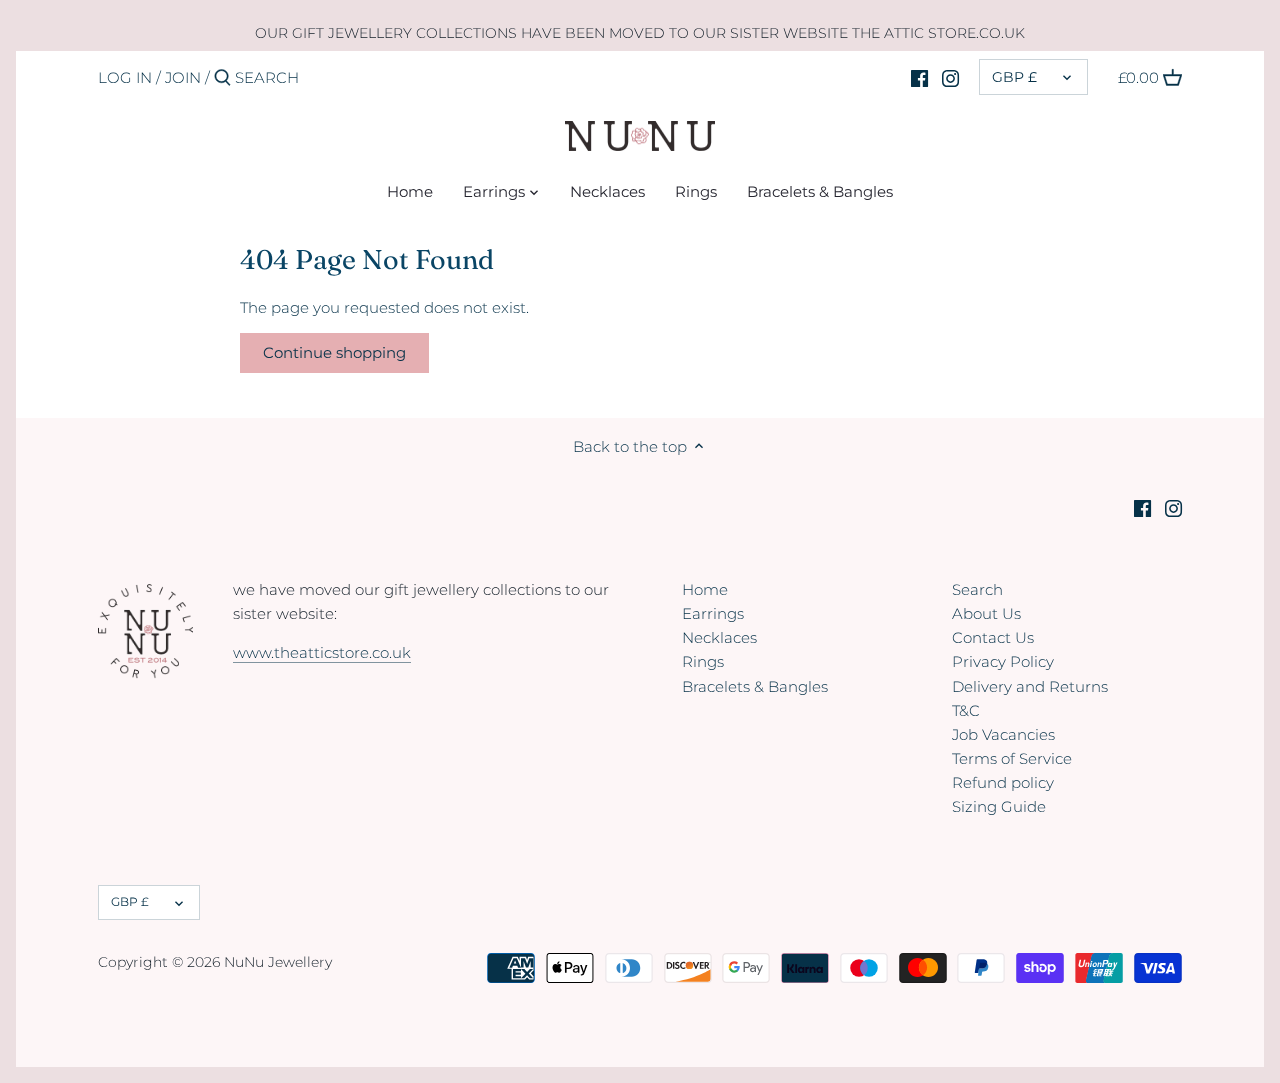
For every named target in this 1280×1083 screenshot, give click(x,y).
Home (705, 589)
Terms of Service (1012, 758)
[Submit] (222, 78)
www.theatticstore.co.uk (322, 652)
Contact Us (993, 637)
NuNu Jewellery (278, 962)
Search (977, 589)
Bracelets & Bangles (755, 686)
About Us (986, 613)
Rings (703, 661)
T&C (966, 710)
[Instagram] (950, 77)
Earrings (713, 613)
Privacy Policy (1003, 661)
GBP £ (1014, 77)
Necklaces (719, 637)
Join (183, 77)
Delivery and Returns (1030, 686)
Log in (125, 77)
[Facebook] (919, 77)
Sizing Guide (999, 806)
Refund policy (1003, 782)
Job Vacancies (1003, 734)
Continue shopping (334, 352)
